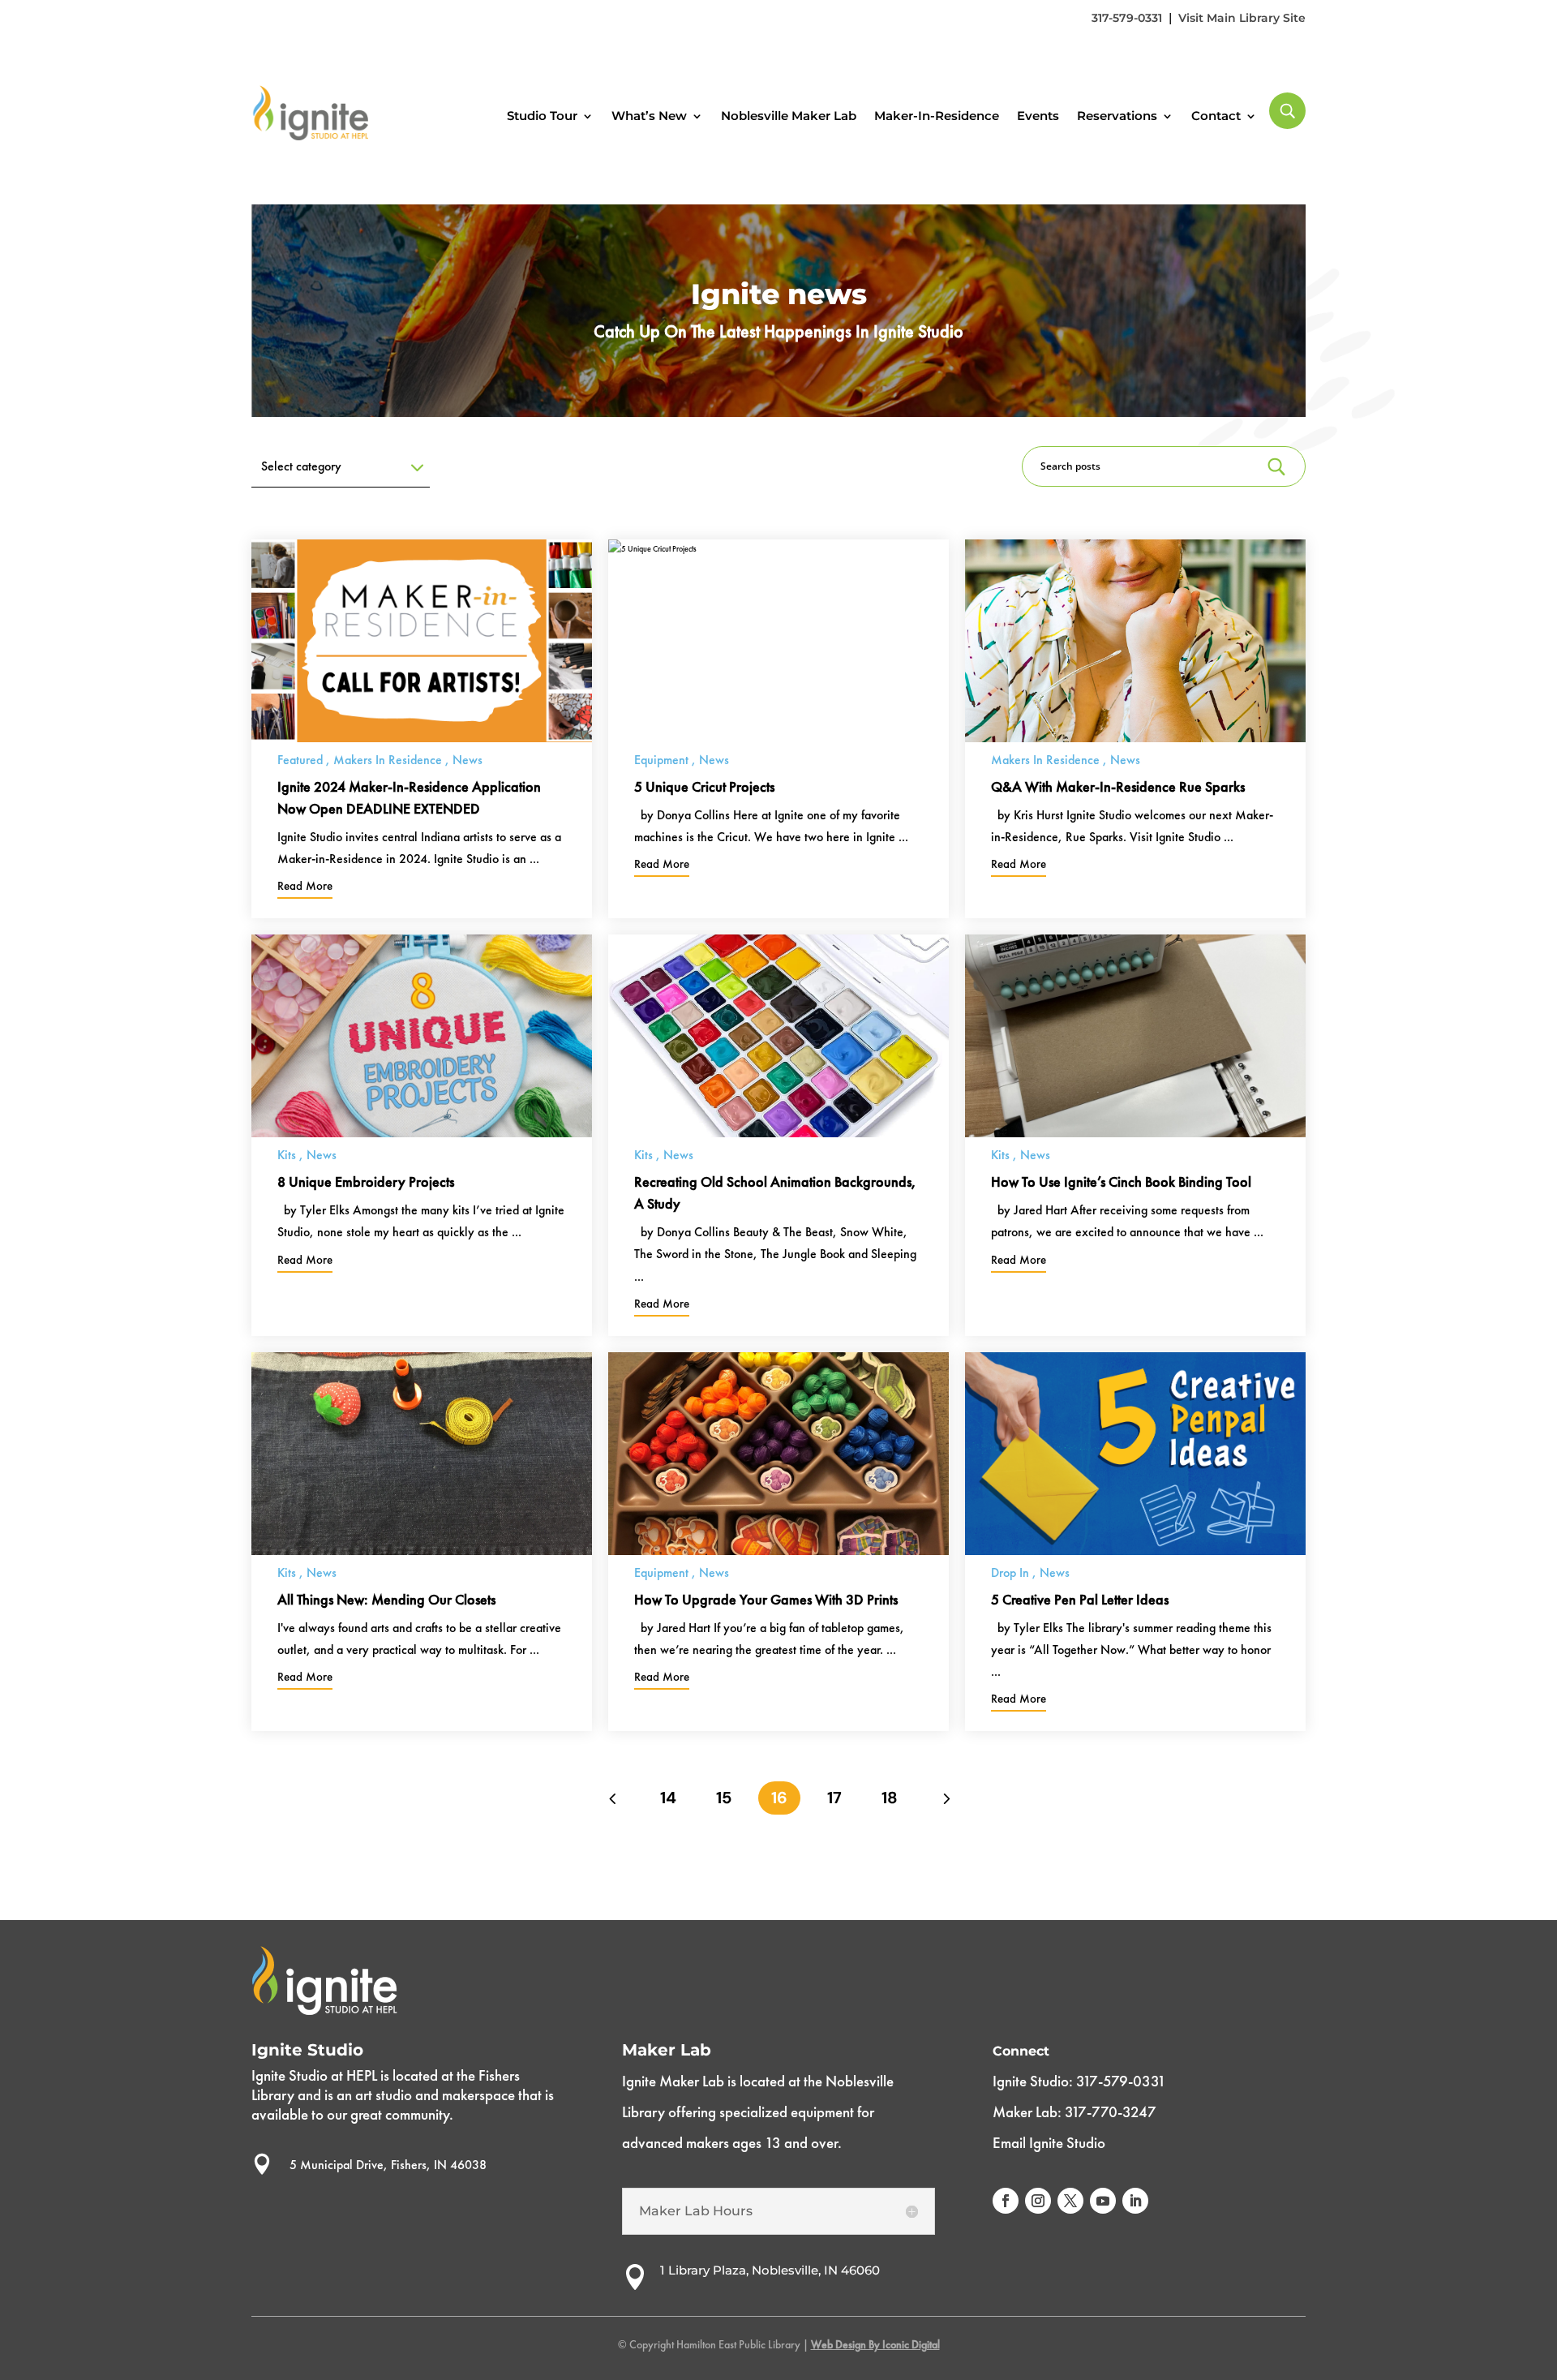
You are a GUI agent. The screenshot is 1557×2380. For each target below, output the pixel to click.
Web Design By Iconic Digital (875, 2344)
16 (779, 1798)
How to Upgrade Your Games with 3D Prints (766, 1599)
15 (724, 1798)
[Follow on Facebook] (1006, 2201)
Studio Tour (542, 116)
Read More (305, 886)
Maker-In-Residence (937, 116)
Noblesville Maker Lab (789, 116)
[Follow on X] (1070, 2201)
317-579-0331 (1127, 18)
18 (890, 1798)
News (468, 760)
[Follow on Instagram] (1038, 2201)
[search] (1287, 111)
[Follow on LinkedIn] (1135, 2201)
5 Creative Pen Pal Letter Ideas (1080, 1599)
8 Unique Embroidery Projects (366, 1181)
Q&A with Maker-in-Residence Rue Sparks (1118, 786)
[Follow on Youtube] (1103, 2201)
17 (834, 1798)
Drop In (1010, 1572)
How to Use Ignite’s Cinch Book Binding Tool (1121, 1181)
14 (668, 1798)
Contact (1216, 116)
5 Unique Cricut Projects (704, 786)
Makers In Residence (388, 760)
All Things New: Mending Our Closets (386, 1599)
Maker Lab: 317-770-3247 (1074, 2112)
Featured (300, 760)
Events (1038, 116)
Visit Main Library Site (1242, 18)
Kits (287, 1155)
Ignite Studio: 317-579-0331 (1079, 2081)
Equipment (661, 760)
